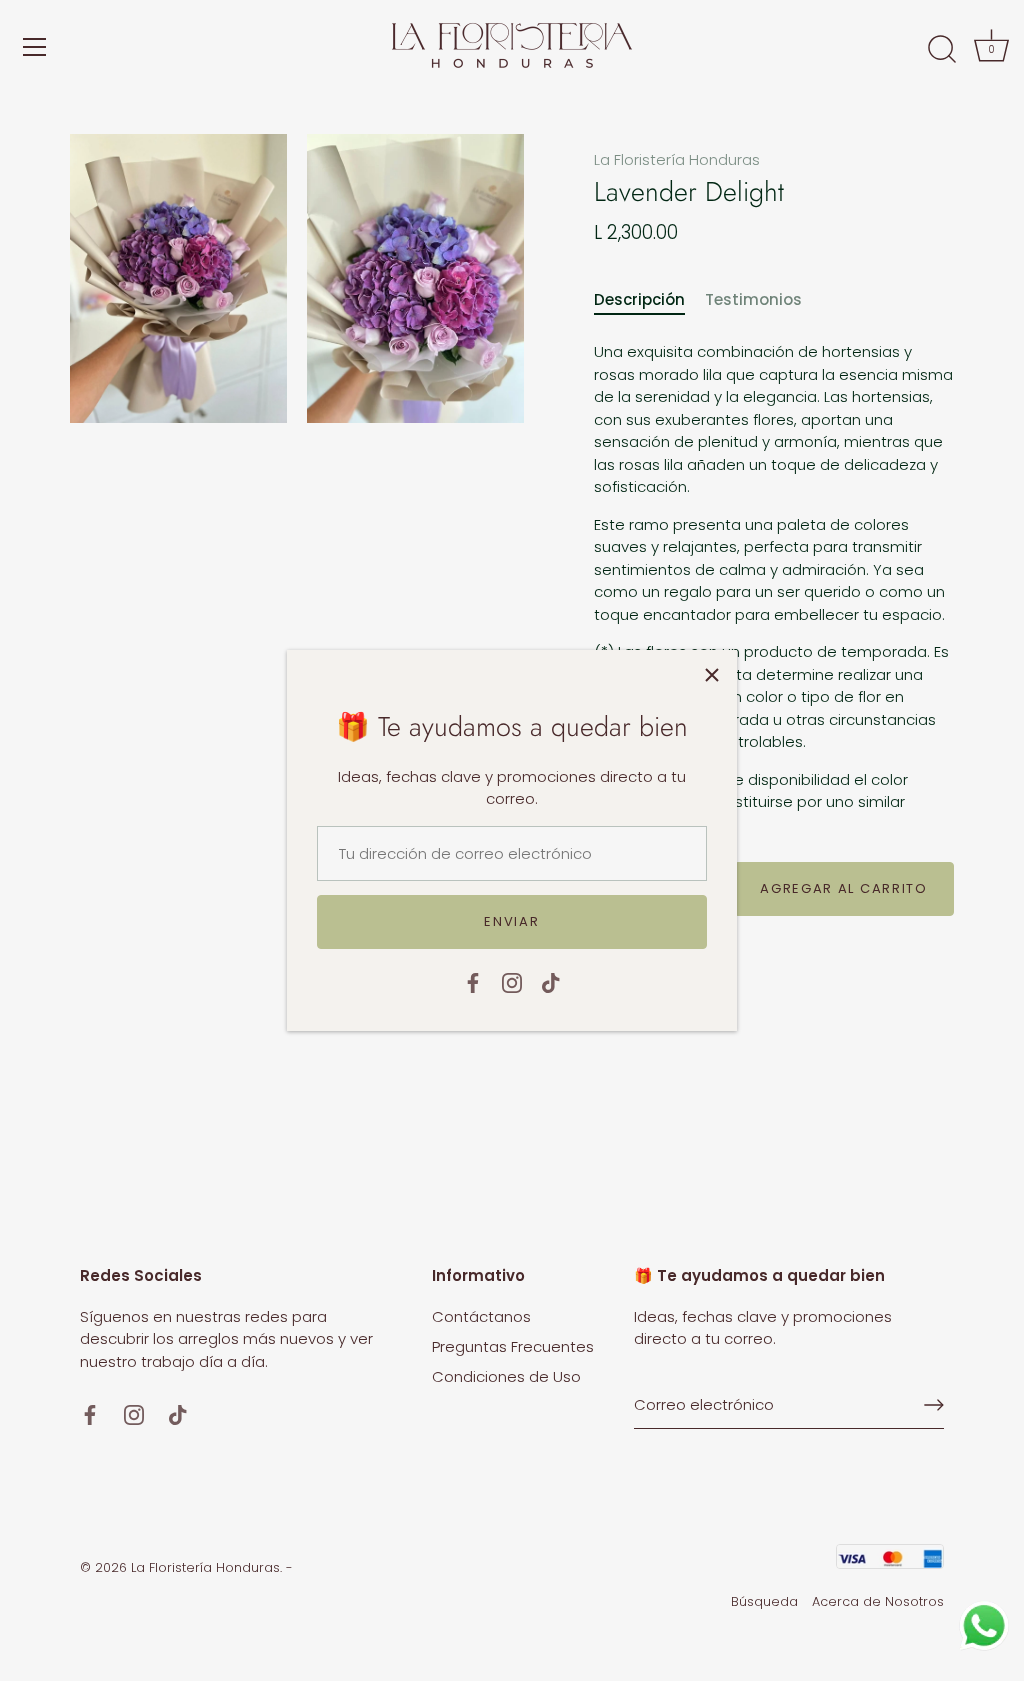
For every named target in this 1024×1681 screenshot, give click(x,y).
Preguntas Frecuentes (513, 1346)
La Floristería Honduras (677, 159)
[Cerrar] (712, 675)
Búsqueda (764, 1601)
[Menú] (35, 47)
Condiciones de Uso (506, 1376)
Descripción (639, 299)
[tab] (649, 300)
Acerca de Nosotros (878, 1601)
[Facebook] (473, 981)
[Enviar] (934, 1405)
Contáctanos (481, 1316)
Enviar (511, 921)
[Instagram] (512, 981)
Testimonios (753, 299)
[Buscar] (942, 50)
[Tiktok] (551, 981)
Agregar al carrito (843, 888)
